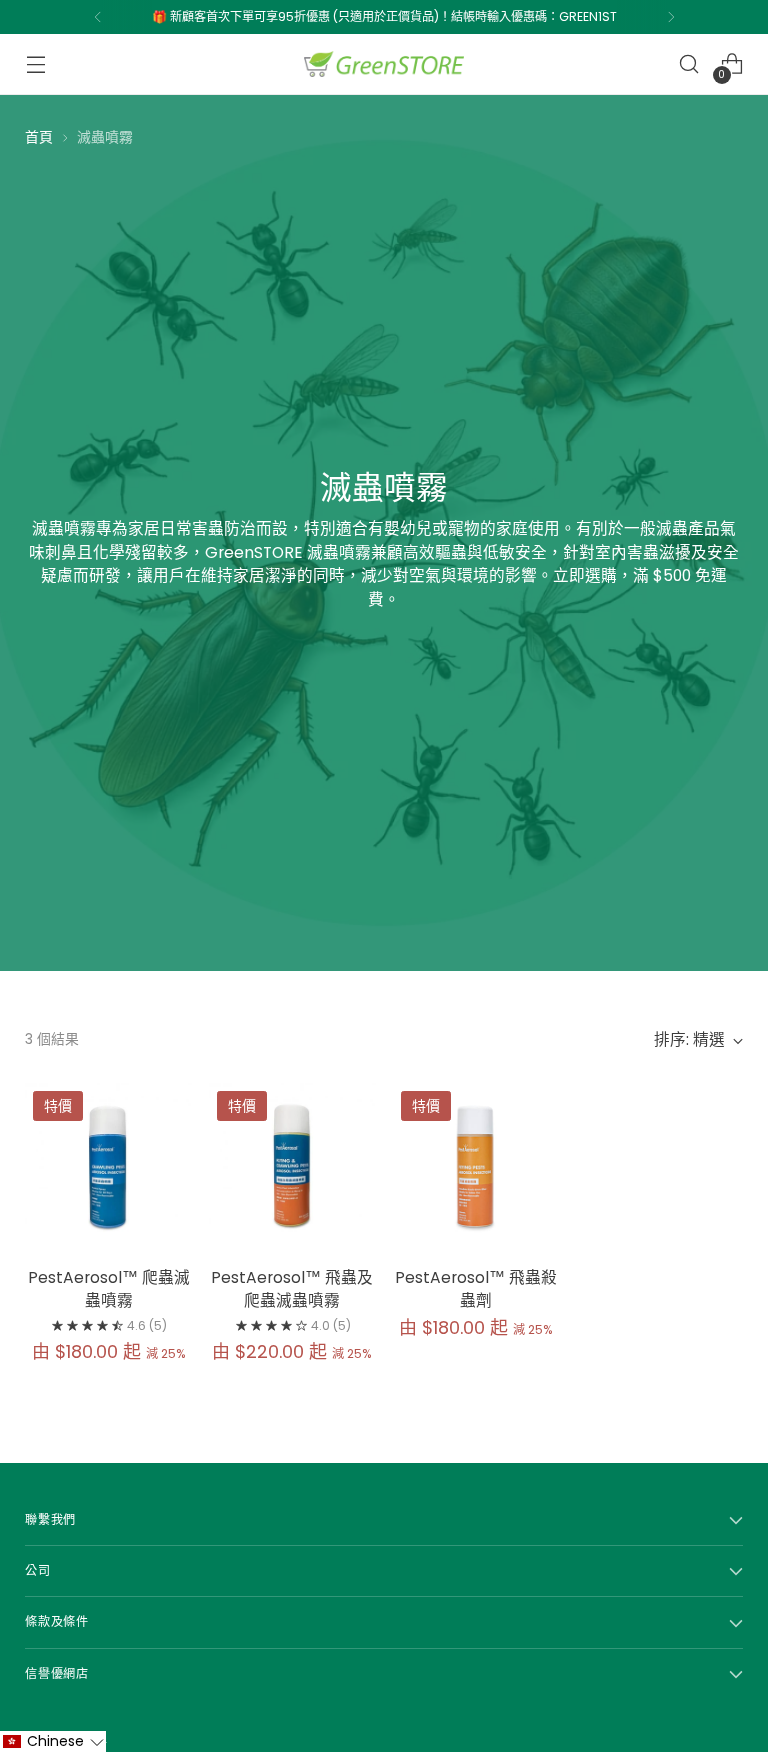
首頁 (39, 137)
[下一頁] (671, 17)
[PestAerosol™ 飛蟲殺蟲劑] (476, 1166)
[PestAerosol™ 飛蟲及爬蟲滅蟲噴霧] (292, 1166)
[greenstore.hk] (384, 64)
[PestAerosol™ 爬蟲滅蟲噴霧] (108, 1166)
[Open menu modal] (35, 64)
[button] (53, 1741)
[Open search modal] (689, 64)
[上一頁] (98, 17)
